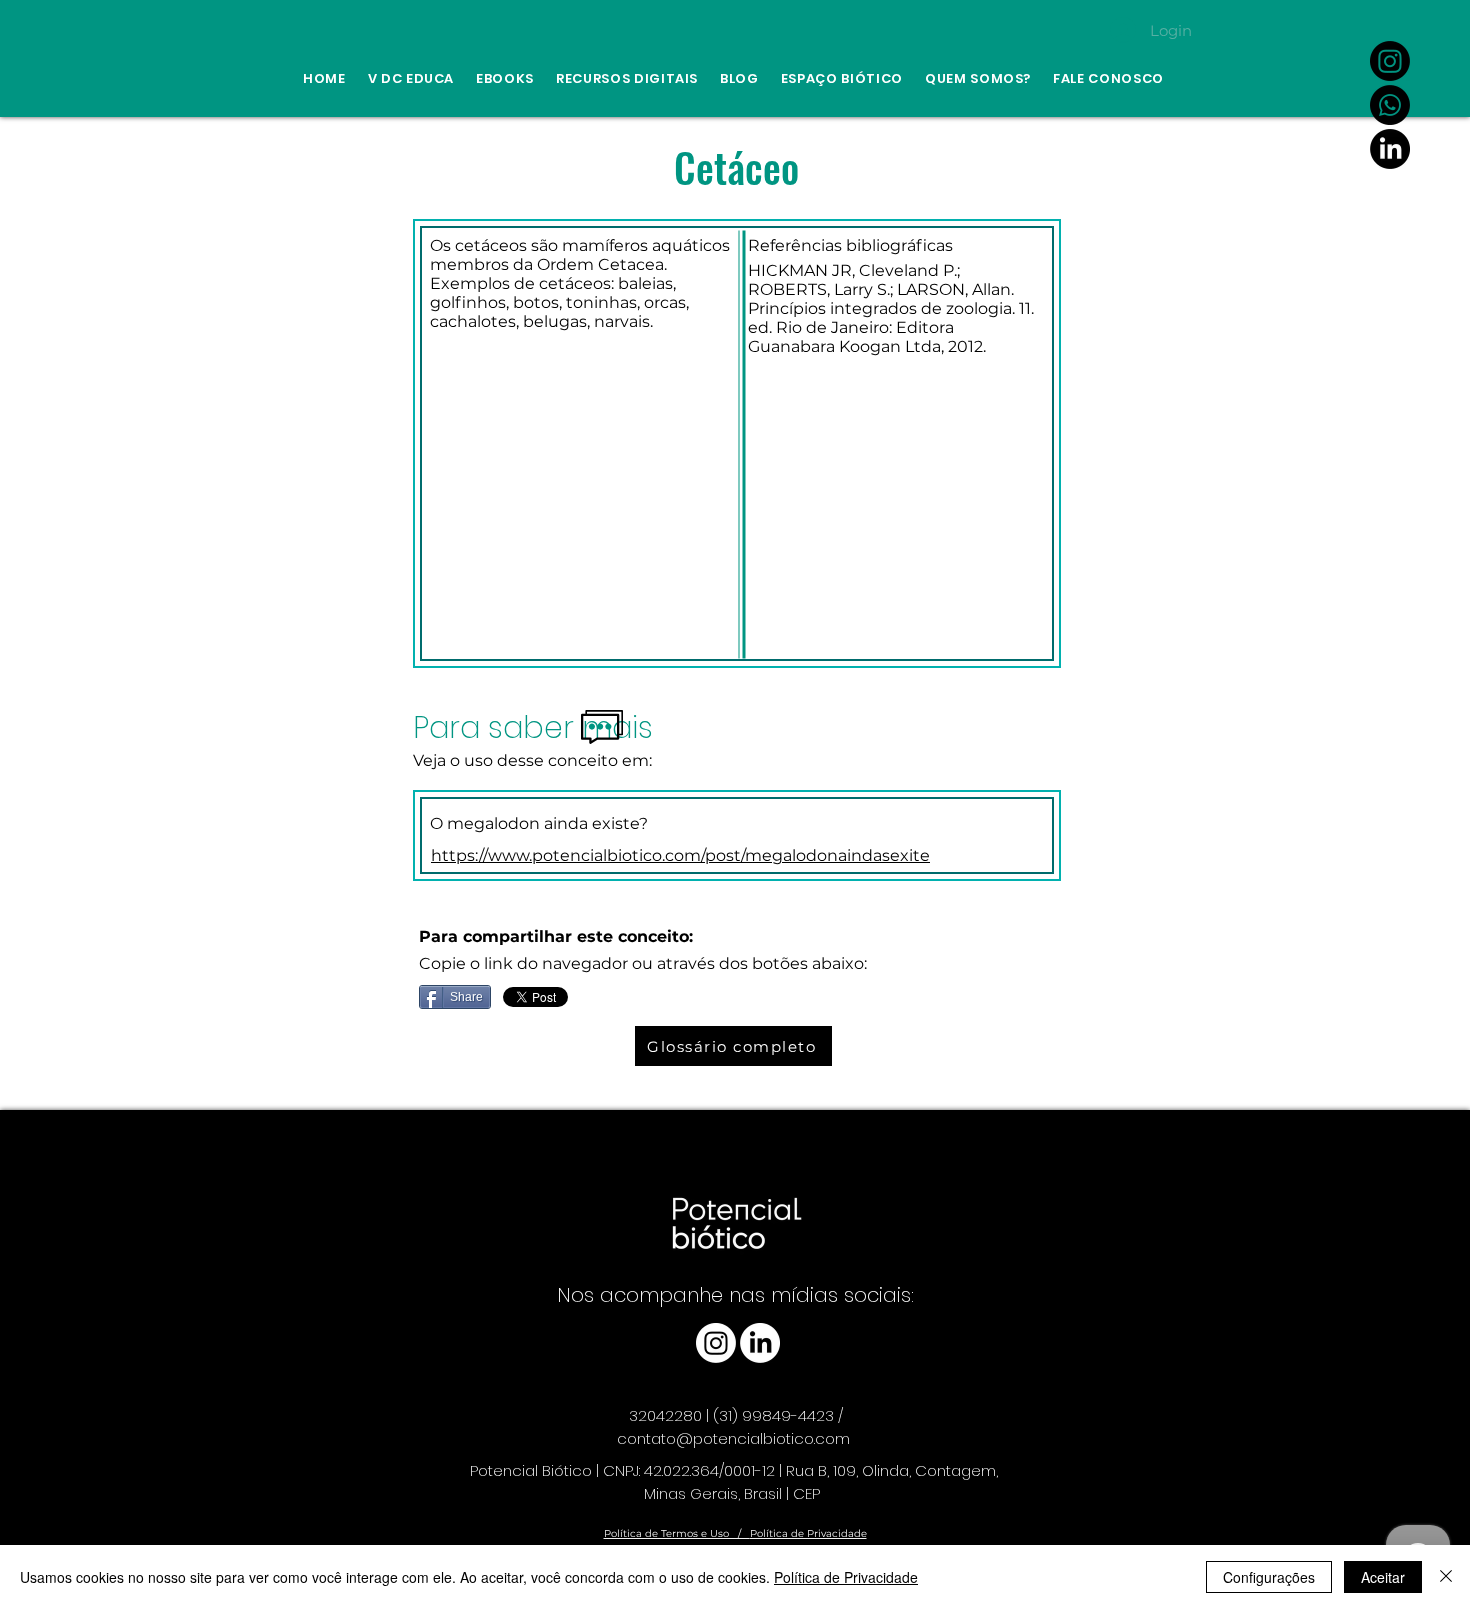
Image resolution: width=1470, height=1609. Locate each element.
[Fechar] (1446, 1577)
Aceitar (1383, 1577)
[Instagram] (1390, 61)
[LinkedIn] (1390, 149)
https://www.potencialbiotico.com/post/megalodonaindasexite (680, 855)
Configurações (1269, 1577)
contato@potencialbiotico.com (733, 1438)
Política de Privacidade (808, 1533)
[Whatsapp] (1390, 105)
